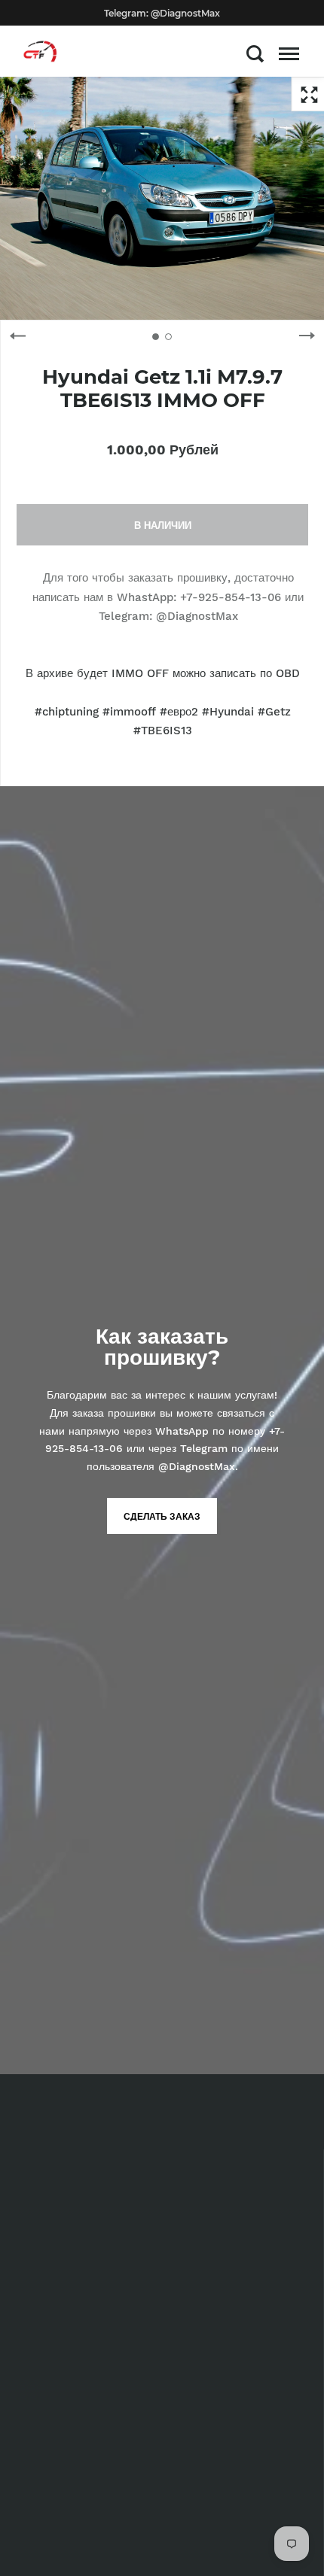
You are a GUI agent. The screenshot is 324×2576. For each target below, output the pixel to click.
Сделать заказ (162, 1517)
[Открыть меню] (289, 53)
